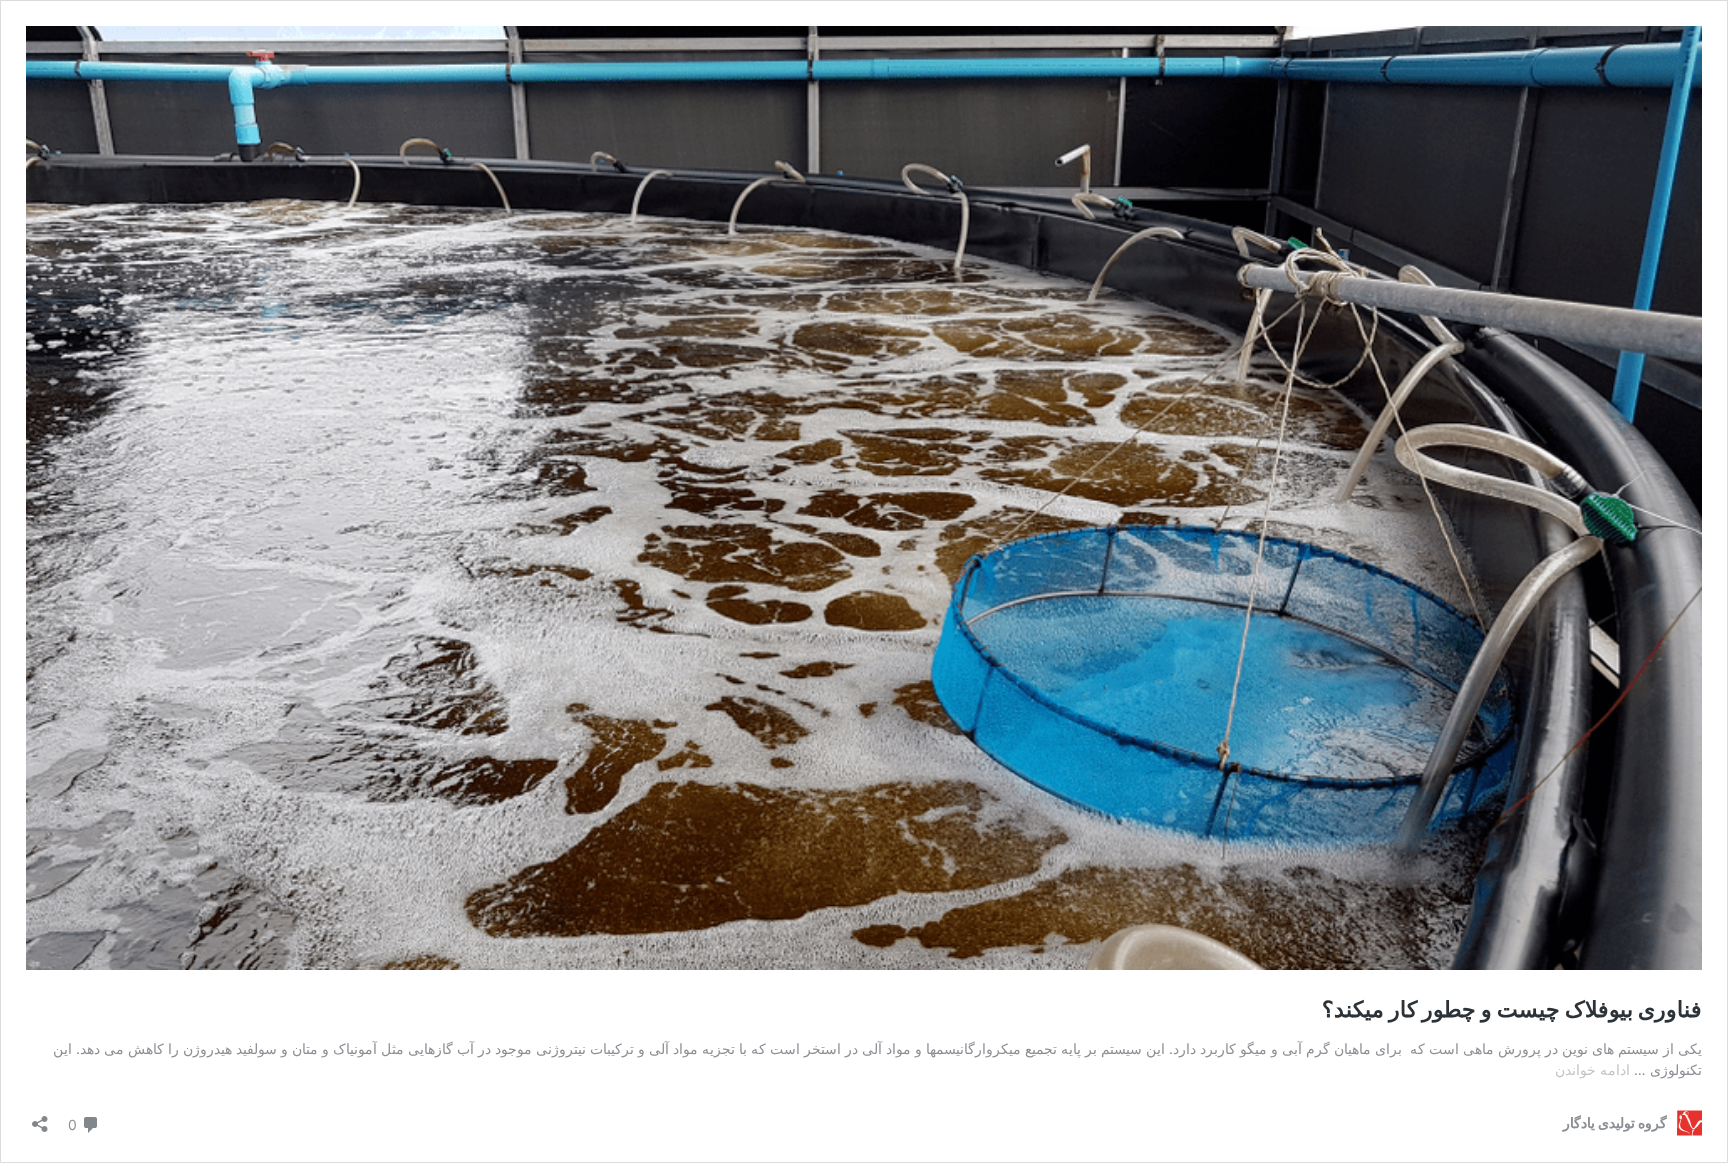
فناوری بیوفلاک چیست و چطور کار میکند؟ (1512, 1009)
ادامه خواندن (1592, 1069)
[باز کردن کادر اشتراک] (40, 1117)
